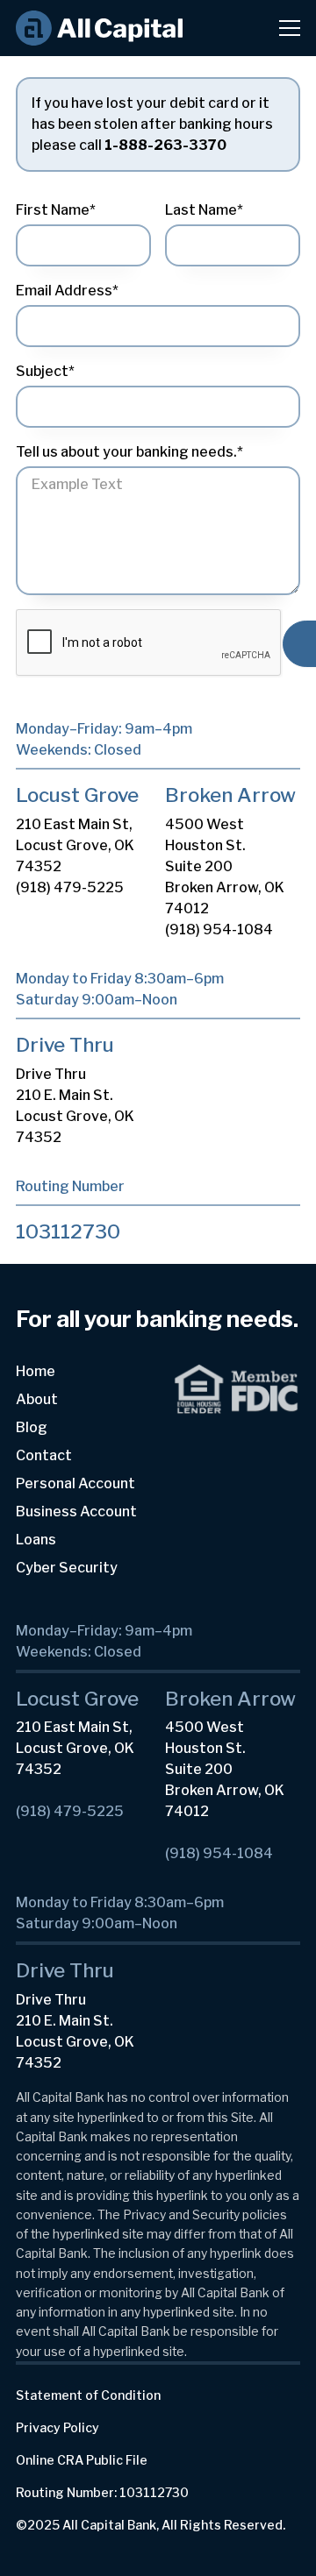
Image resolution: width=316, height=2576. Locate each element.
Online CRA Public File (82, 2460)
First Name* (56, 210)
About (37, 1399)
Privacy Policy (57, 2427)
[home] (99, 28)
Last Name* (204, 210)
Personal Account (75, 1483)
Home (36, 1371)
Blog (32, 1427)
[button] (279, 28)
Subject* (45, 371)
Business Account (76, 1512)
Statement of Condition (88, 2395)
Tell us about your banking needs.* (129, 452)
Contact (44, 1455)
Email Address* (67, 291)
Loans (36, 1540)
